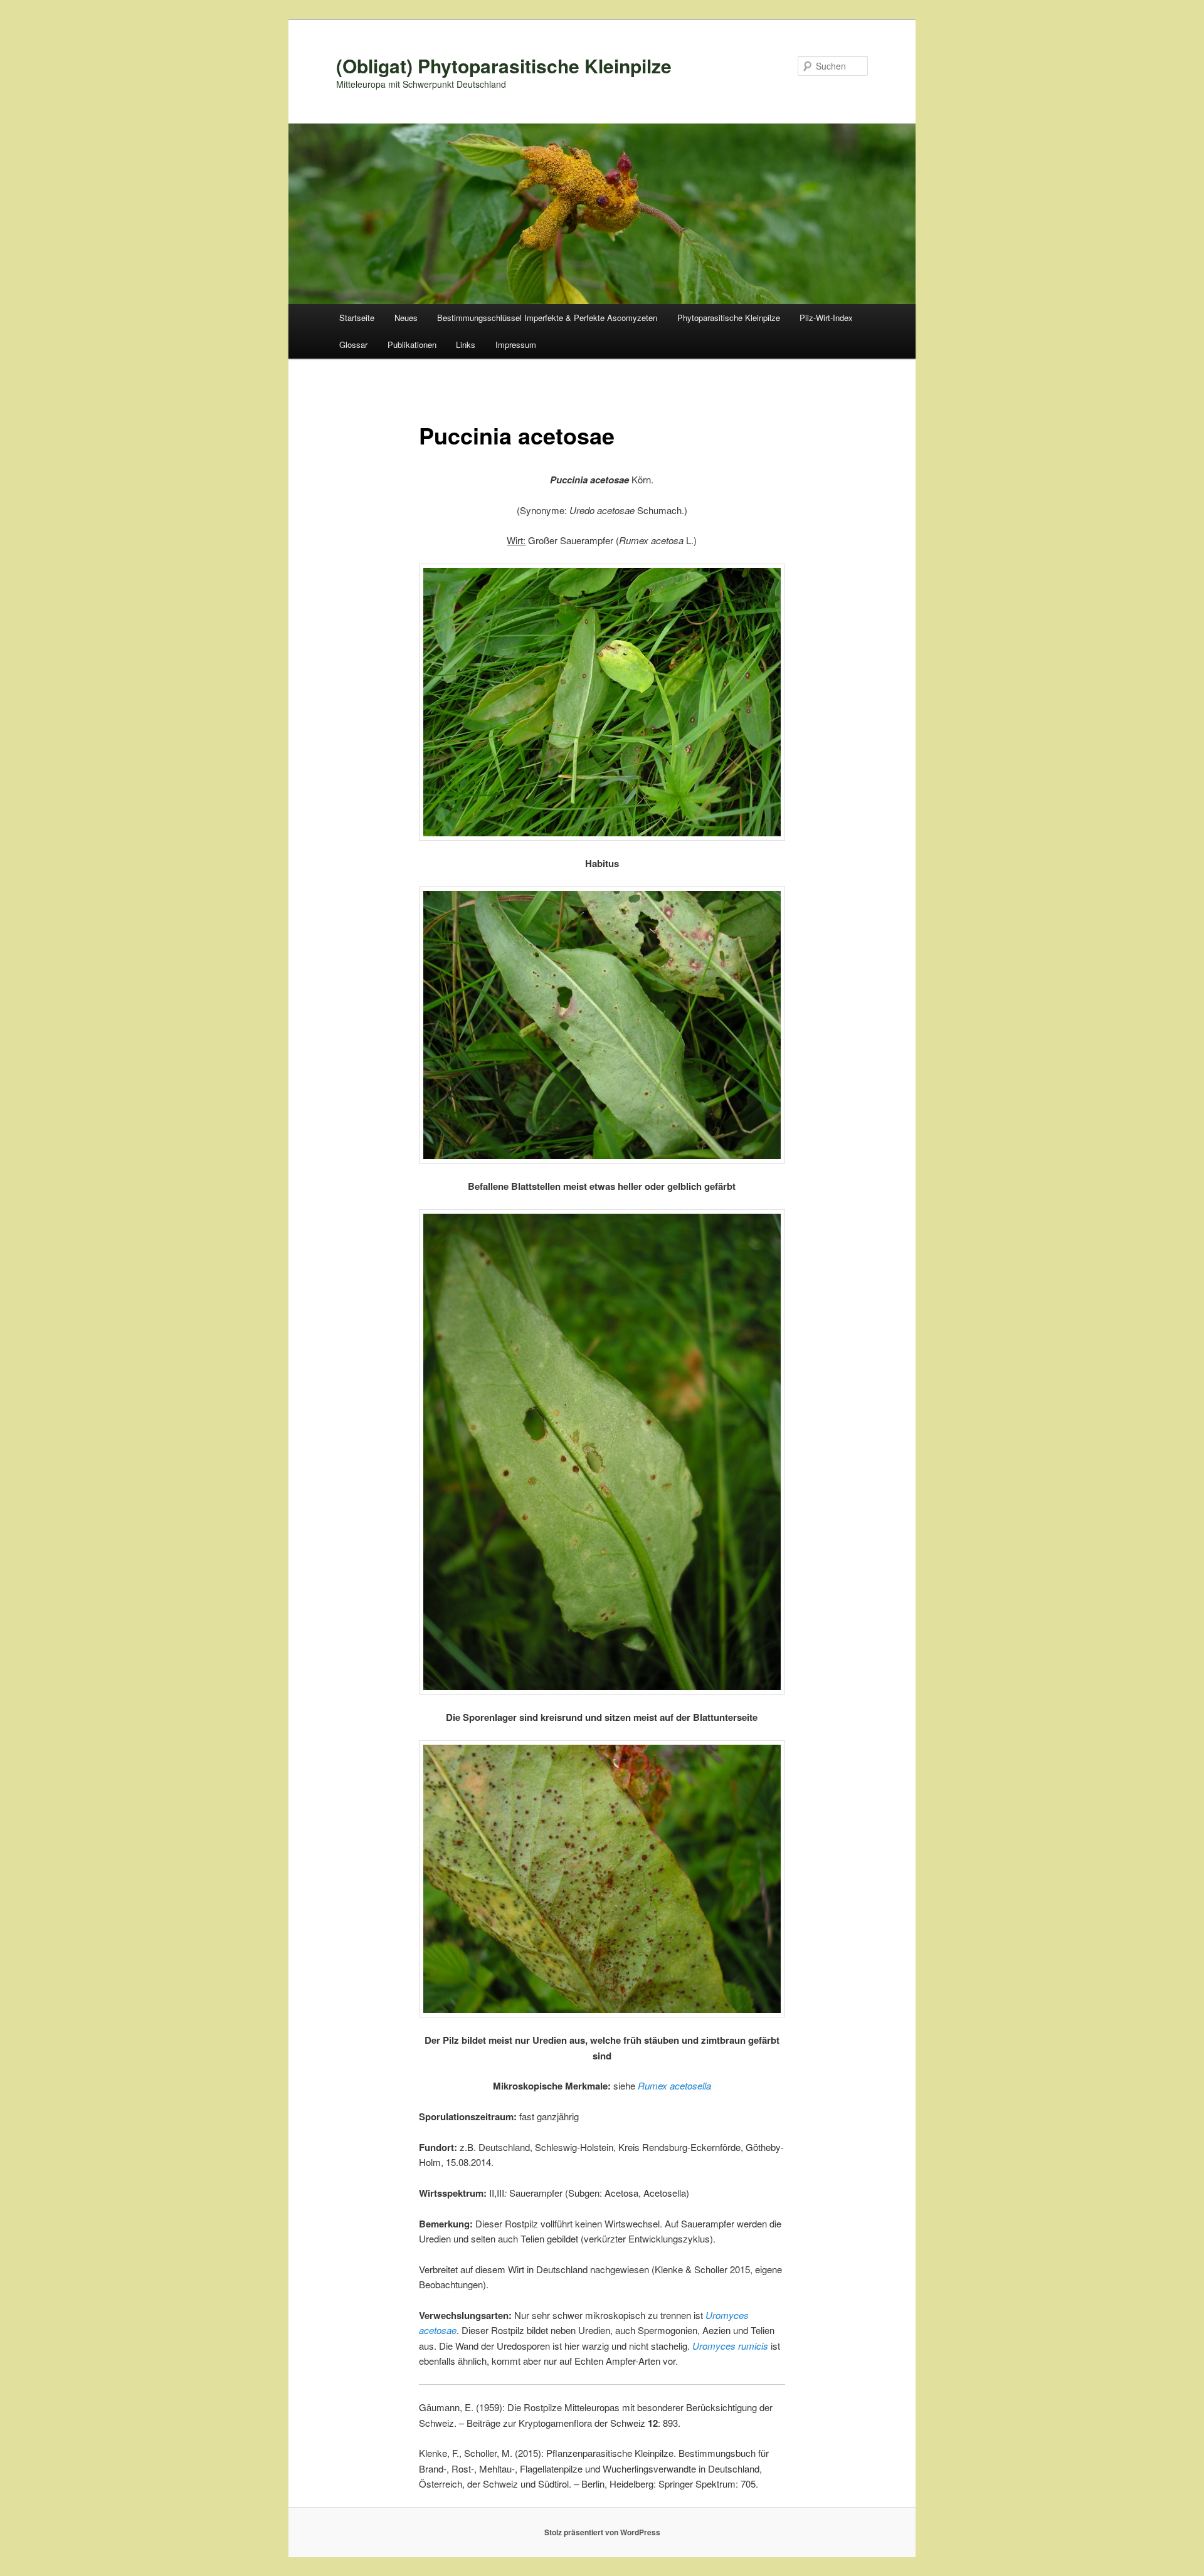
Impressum (516, 344)
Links (466, 344)
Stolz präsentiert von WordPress (602, 2532)
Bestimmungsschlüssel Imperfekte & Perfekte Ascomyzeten (547, 318)
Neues (406, 318)
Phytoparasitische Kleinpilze (729, 318)
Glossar (353, 344)
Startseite (357, 318)
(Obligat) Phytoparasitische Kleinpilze (504, 66)
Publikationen (412, 344)
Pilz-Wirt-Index (826, 318)
